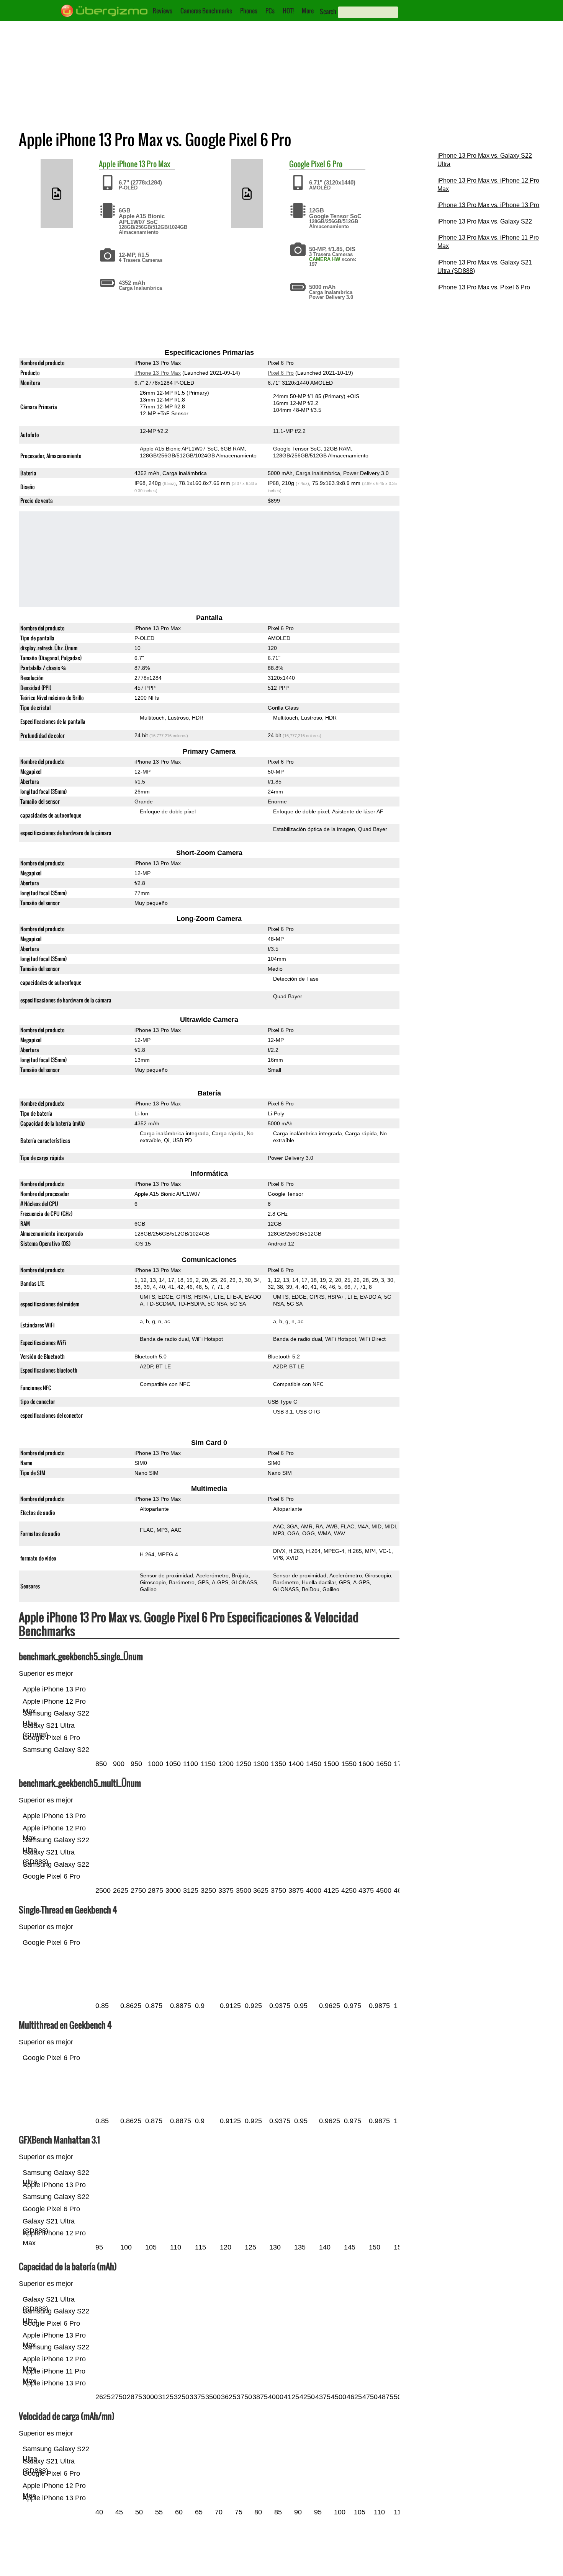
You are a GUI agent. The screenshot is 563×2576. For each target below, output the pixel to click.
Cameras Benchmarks (206, 11)
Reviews (163, 11)
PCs (270, 11)
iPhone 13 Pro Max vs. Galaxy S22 (485, 221)
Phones (249, 11)
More (308, 11)
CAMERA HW (325, 259)
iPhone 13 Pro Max (144, 164)
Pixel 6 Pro (327, 164)
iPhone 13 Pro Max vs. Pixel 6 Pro (484, 287)
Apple (107, 164)
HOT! (288, 11)
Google (299, 164)
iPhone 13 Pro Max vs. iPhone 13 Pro (488, 205)
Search (328, 11)
